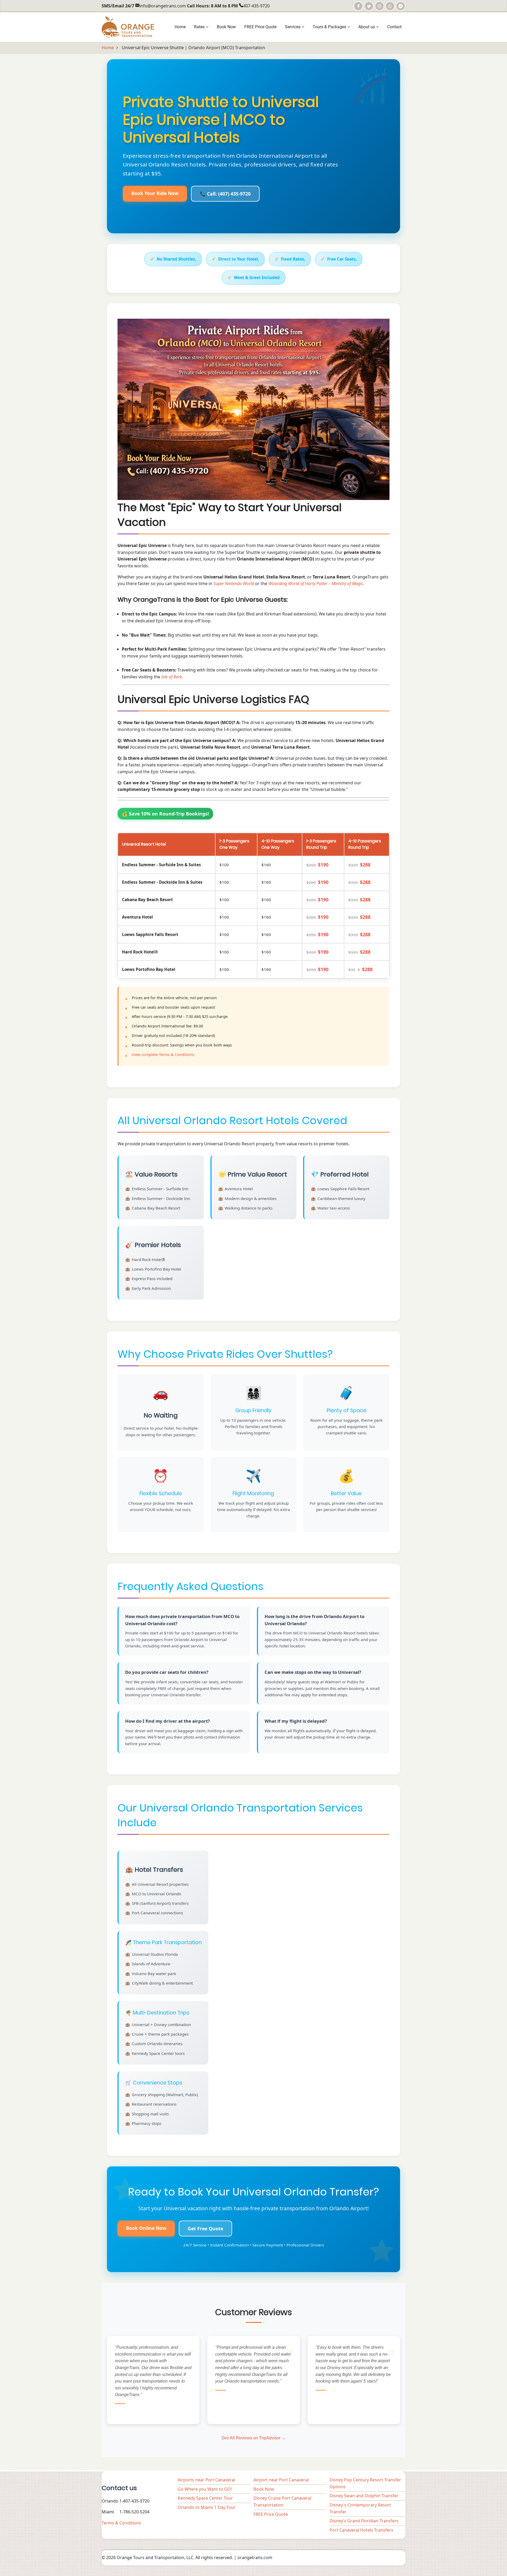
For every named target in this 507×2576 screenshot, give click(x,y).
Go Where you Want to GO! (205, 2489)
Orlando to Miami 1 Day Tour (207, 2507)
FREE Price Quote (260, 27)
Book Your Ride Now (155, 193)
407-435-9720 (256, 6)
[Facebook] (358, 6)
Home (180, 27)
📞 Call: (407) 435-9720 (225, 194)
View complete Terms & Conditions (163, 1055)
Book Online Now (146, 2228)
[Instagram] (379, 6)
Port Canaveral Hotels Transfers (361, 2530)
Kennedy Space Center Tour (205, 2498)
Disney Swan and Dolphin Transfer (364, 2496)
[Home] (128, 26)
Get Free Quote (205, 2228)
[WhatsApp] (390, 6)
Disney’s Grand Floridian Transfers (364, 2521)
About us (367, 27)
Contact (394, 27)
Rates (200, 27)
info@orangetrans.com (163, 6)
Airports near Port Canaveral (206, 2480)
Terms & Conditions (121, 2523)
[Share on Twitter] (369, 6)
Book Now (226, 27)
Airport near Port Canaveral (281, 2480)
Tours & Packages (330, 27)
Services (293, 27)
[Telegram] (401, 6)
